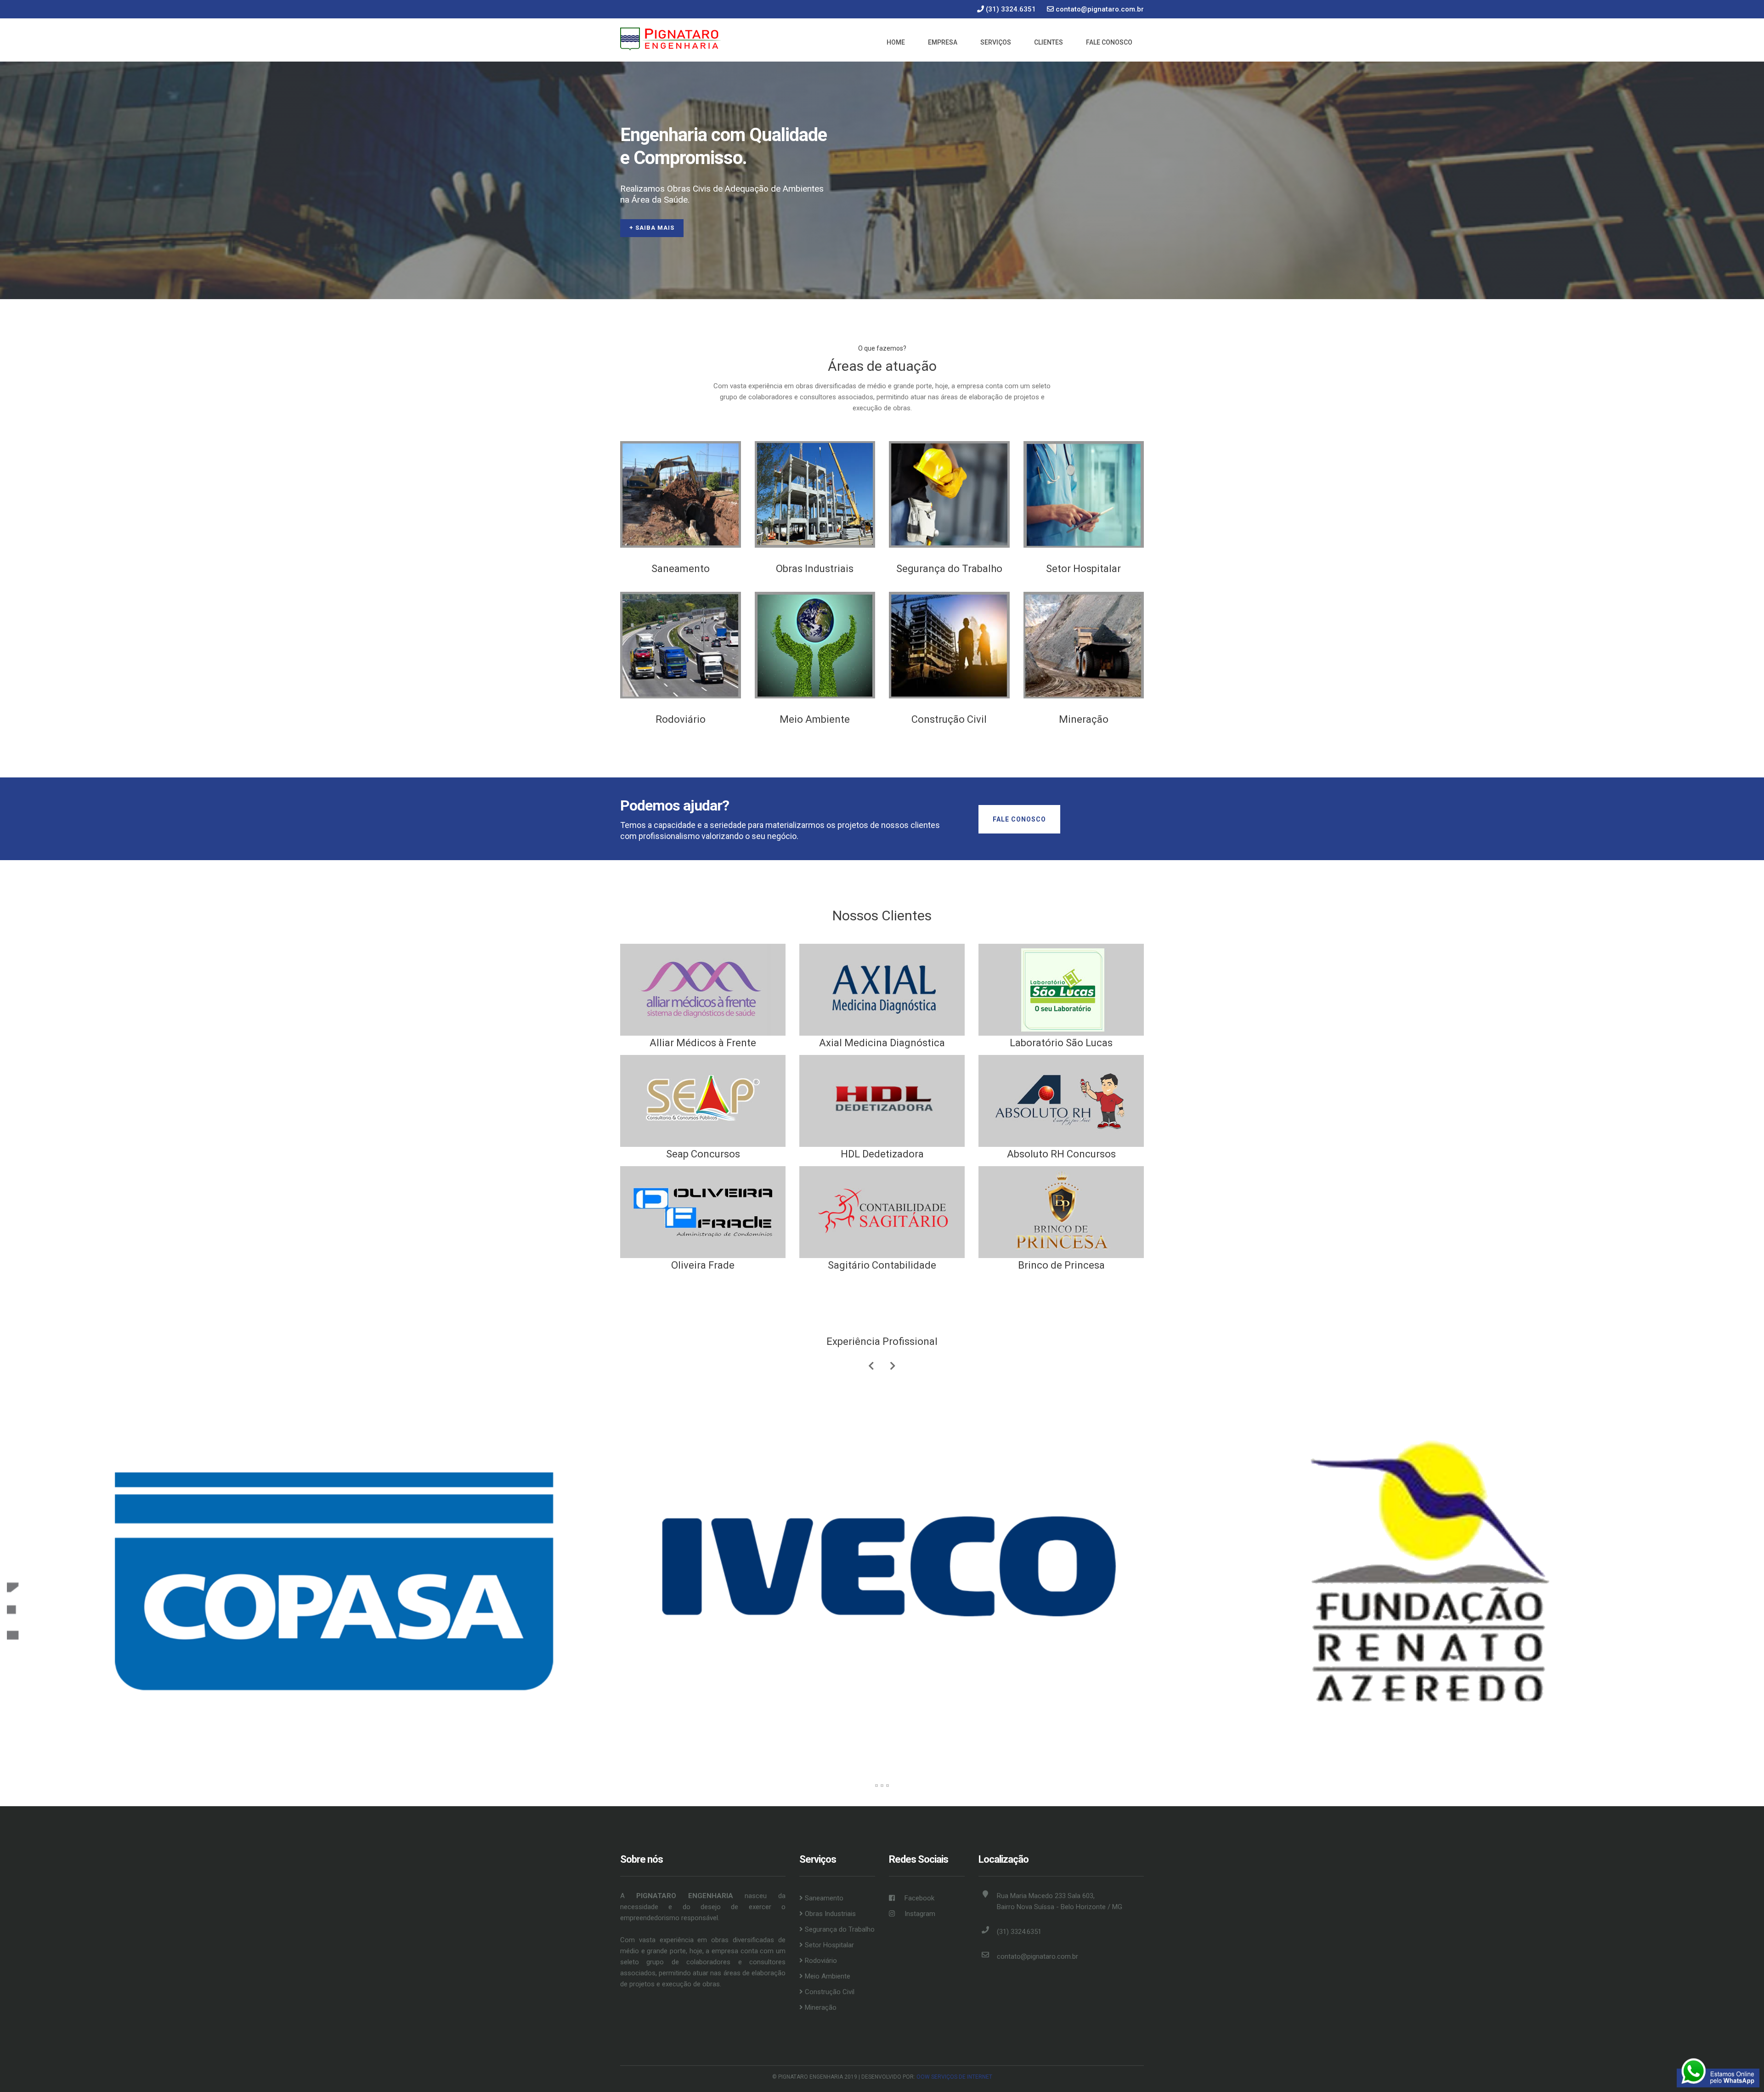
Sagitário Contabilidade (882, 1265)
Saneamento (681, 569)
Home (896, 42)
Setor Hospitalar (1083, 569)
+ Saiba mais (652, 228)
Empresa (943, 42)
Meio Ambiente (815, 719)
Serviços (996, 42)
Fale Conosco (1109, 42)
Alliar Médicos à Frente (703, 1043)
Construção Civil (949, 719)
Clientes (1049, 42)
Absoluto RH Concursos (1061, 1154)
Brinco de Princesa (1061, 1265)
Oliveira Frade (703, 1265)
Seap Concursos (703, 1154)
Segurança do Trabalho (949, 569)
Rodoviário (681, 719)
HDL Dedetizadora (882, 1154)
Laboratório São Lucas (1061, 1043)
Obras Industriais (815, 569)
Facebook (919, 1898)
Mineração (1084, 719)
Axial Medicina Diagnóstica (882, 1043)
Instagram (919, 1914)
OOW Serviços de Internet (954, 2077)
